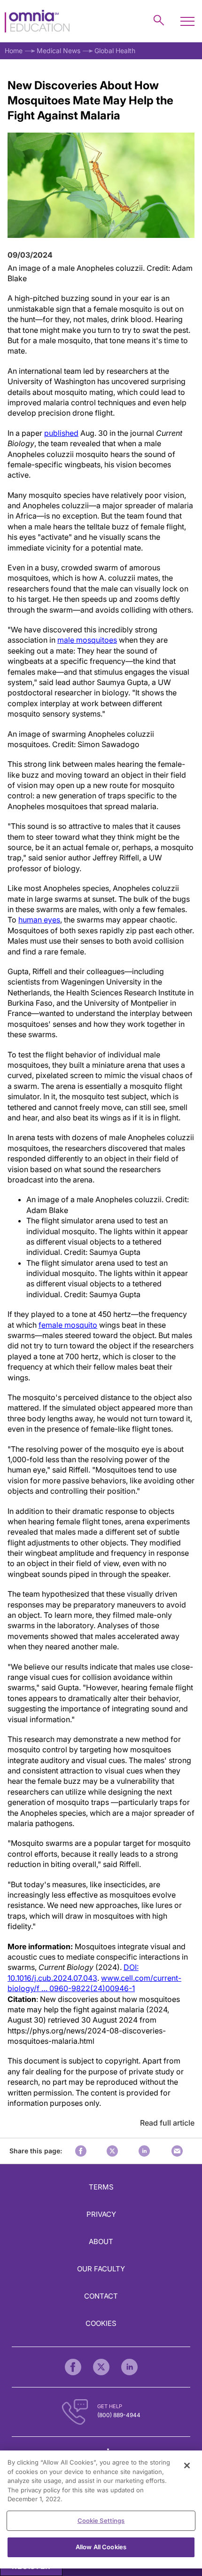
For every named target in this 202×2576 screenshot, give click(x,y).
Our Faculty (101, 2269)
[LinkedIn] (129, 2367)
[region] (101, 2509)
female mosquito (68, 1325)
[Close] (187, 2466)
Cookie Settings (101, 2521)
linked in (144, 2151)
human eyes (39, 920)
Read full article (167, 2123)
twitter (112, 2151)
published (61, 433)
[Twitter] (101, 2367)
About (101, 2241)
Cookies (101, 2323)
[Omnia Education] (37, 21)
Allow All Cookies (101, 2547)
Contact (101, 2296)
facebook (81, 2151)
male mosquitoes (87, 640)
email (177, 2151)
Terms (101, 2187)
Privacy (101, 2214)
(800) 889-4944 (119, 2415)
